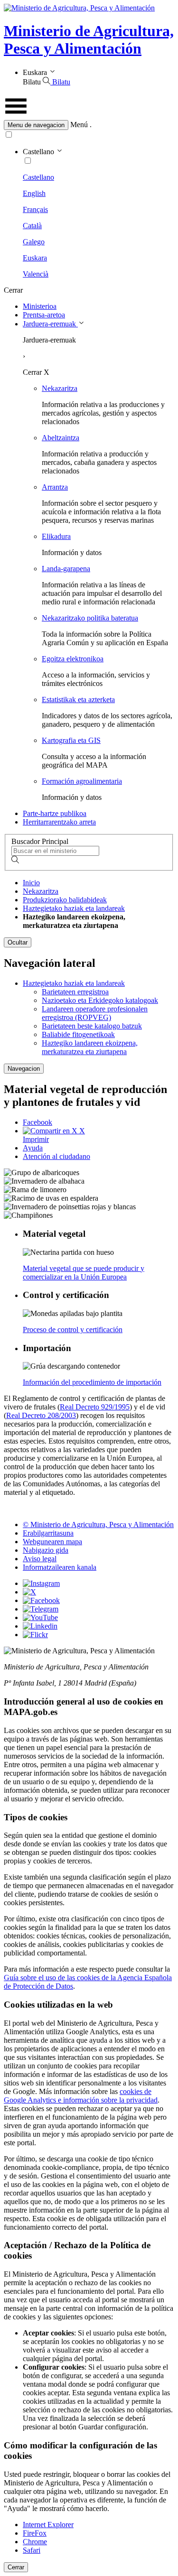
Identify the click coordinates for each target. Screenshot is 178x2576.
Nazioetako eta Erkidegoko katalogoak (100, 1000)
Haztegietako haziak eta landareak (74, 908)
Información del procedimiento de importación (92, 1382)
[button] (89, 125)
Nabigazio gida (46, 1550)
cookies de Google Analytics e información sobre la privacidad (81, 2096)
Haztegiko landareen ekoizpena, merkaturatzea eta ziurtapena (90, 1047)
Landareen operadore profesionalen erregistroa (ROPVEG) (95, 1013)
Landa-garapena (66, 569)
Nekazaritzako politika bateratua (90, 618)
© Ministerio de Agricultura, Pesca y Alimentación (98, 1524)
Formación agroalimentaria (82, 781)
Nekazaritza (60, 388)
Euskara (35, 258)
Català (32, 226)
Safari (32, 2550)
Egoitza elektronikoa (73, 659)
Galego (34, 242)
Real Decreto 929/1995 (95, 1407)
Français (35, 209)
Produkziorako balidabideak (65, 900)
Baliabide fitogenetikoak (78, 1034)
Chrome (35, 2542)
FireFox (35, 2533)
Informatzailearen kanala (60, 1567)
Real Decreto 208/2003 (41, 1415)
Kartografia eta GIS (71, 740)
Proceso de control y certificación (73, 1330)
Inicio (31, 883)
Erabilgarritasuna (48, 1533)
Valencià (36, 274)
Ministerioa (40, 306)
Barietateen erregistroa (75, 992)
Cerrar (16, 2567)
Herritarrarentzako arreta (59, 822)
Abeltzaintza (61, 438)
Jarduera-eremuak (50, 324)
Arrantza (55, 487)
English (34, 193)
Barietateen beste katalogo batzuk (92, 1026)
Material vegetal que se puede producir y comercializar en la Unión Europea (84, 1273)
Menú (79, 125)
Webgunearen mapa (52, 1542)
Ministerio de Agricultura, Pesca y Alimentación (89, 40)
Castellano (38, 177)
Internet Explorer (48, 2525)
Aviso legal (40, 1559)
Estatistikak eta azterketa (78, 700)
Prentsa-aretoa (44, 315)
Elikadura (56, 536)
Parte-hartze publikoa (55, 813)
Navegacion (24, 1069)
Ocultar (18, 942)
